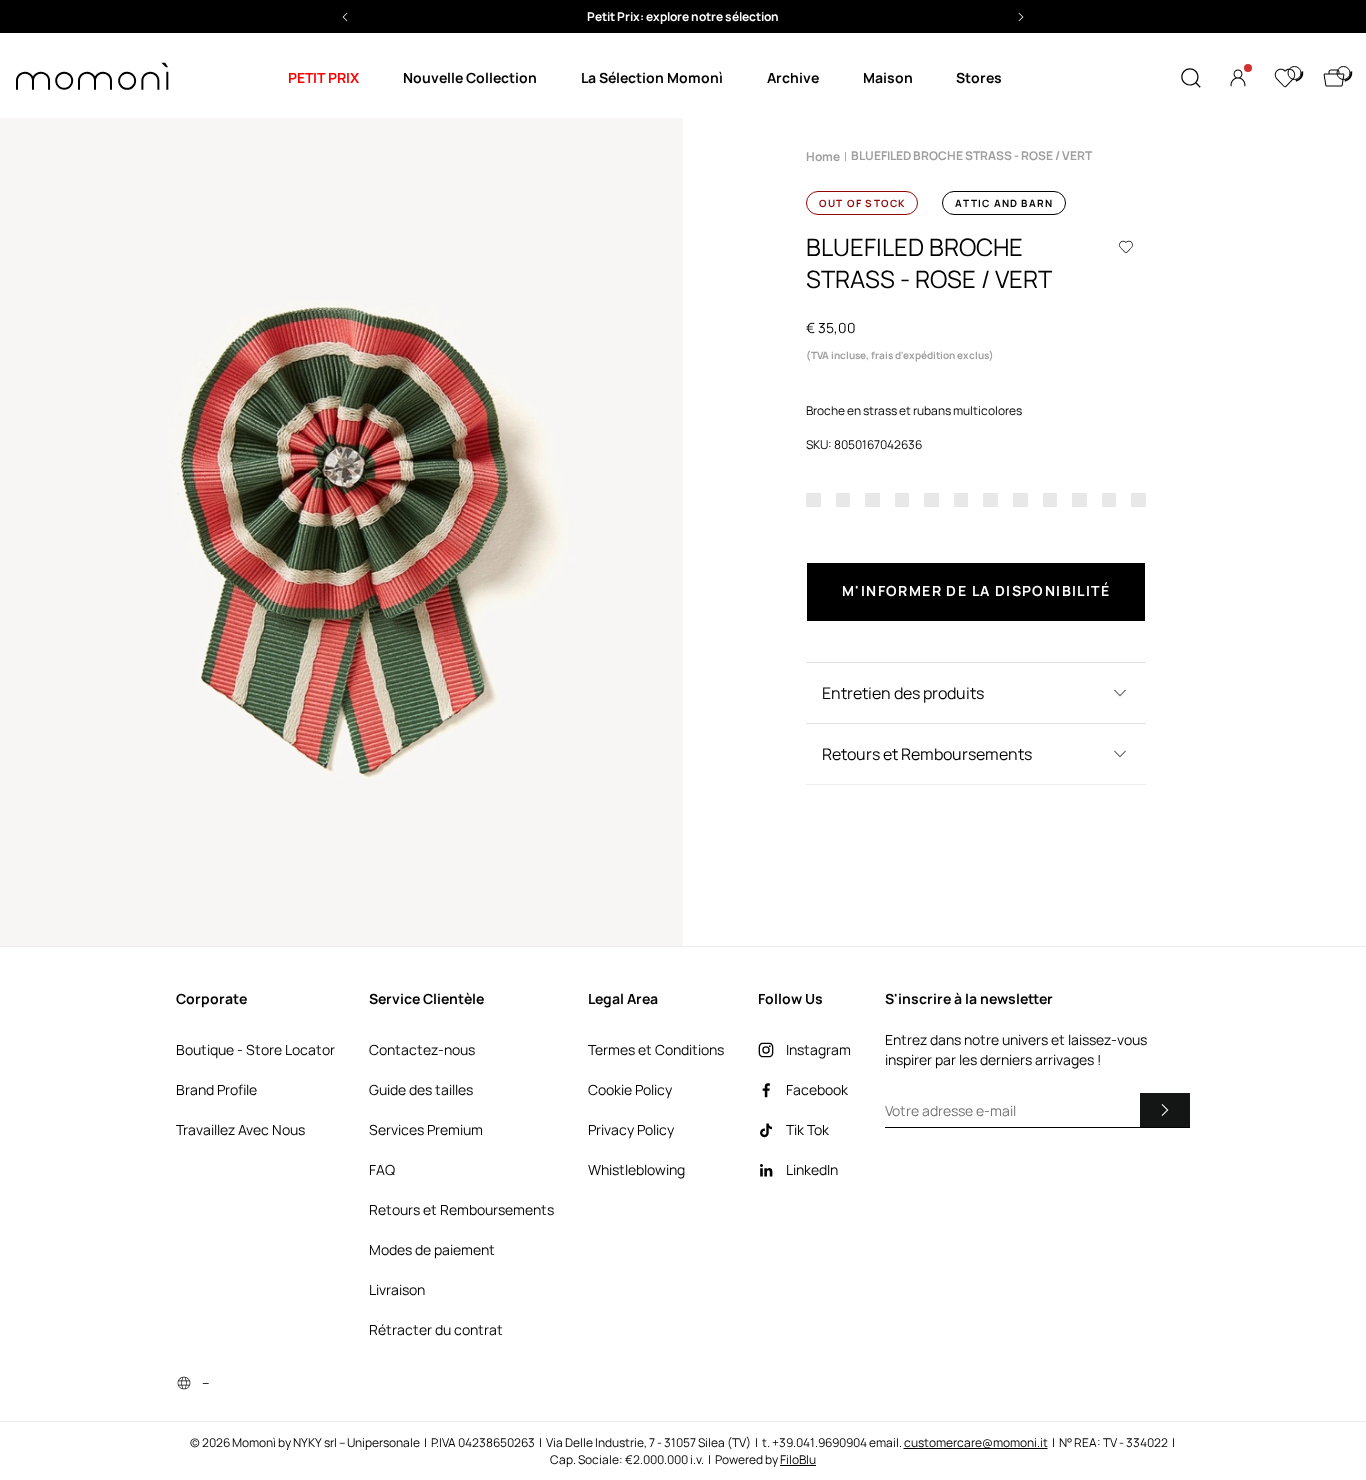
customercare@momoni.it (976, 1442)
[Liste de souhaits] (1285, 78)
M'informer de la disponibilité (976, 590)
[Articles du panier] (1334, 78)
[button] (683, 16)
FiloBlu (798, 1459)
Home (823, 156)
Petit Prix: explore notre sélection (683, 16)
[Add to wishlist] (1126, 247)
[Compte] (1238, 78)
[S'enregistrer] (1165, 1110)
